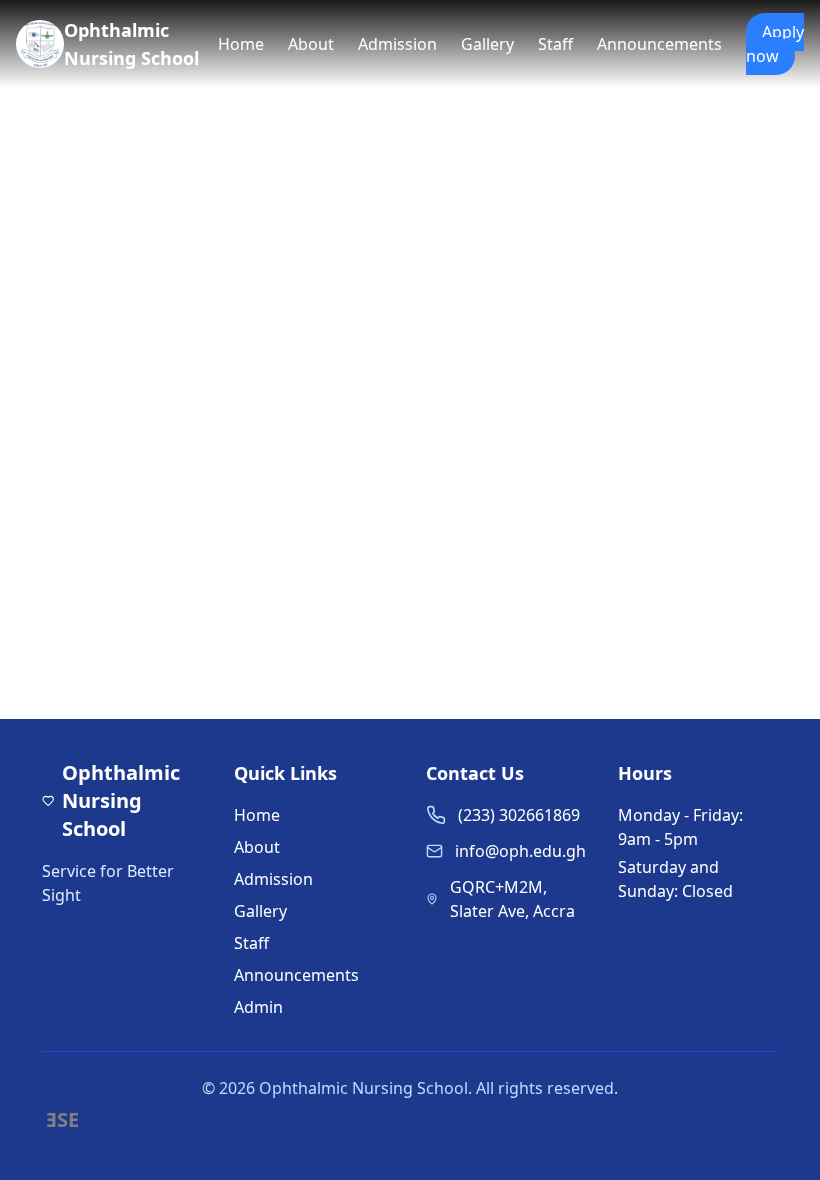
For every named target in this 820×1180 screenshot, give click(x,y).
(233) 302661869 (519, 815)
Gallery (487, 44)
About (311, 44)
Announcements (659, 44)
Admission (397, 44)
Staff (555, 44)
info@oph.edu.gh (520, 851)
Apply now (775, 44)
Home (241, 44)
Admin (258, 1007)
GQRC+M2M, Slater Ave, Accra (512, 899)
